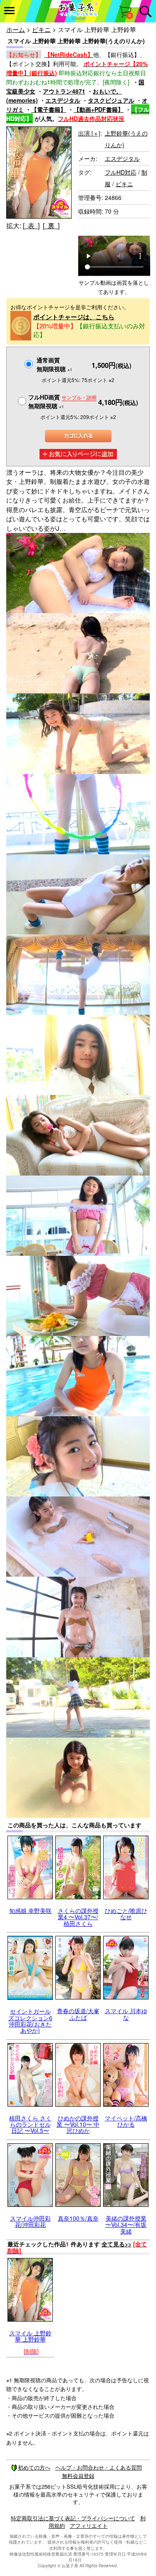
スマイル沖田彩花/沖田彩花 (30, 2221)
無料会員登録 (78, 2476)
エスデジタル (63, 100)
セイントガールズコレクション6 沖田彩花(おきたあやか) (30, 2021)
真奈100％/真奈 (78, 2218)
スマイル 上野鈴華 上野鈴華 (30, 2336)
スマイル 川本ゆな (126, 2014)
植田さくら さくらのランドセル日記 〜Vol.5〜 (30, 2124)
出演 (89, 133)
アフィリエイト (89, 2525)
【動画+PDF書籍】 (99, 109)
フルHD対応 (121, 172)
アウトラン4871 (64, 91)
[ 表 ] (31, 226)
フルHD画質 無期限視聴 (62, 401)
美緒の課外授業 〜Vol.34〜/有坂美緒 (126, 2225)
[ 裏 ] (51, 226)
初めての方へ (34, 2467)
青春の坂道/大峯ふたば (78, 2014)
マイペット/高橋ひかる (126, 2121)
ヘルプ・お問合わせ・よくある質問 (99, 2467)
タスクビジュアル (111, 100)
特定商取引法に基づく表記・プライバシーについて (73, 2518)
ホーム (16, 29)
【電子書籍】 (49, 109)
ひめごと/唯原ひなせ (126, 1914)
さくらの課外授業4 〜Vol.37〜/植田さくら (78, 1917)
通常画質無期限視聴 (54, 364)
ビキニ (41, 29)
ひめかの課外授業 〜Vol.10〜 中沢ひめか (78, 2124)
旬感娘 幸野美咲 (30, 1910)
